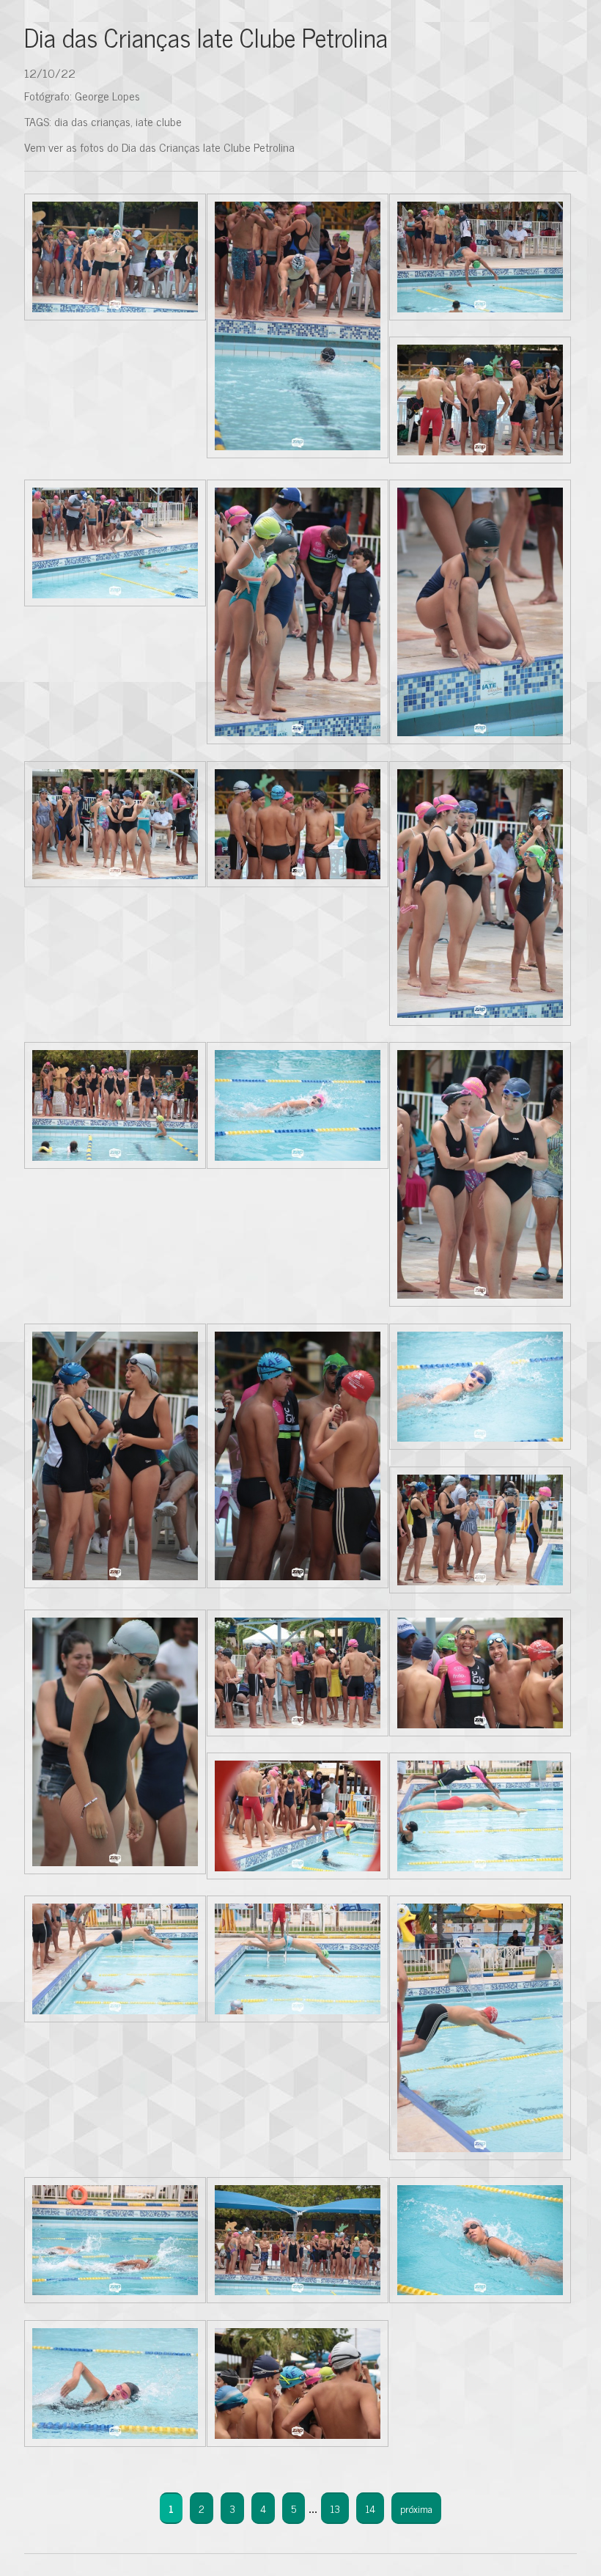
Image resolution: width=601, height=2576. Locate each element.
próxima (416, 2508)
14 (370, 2508)
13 (335, 2508)
